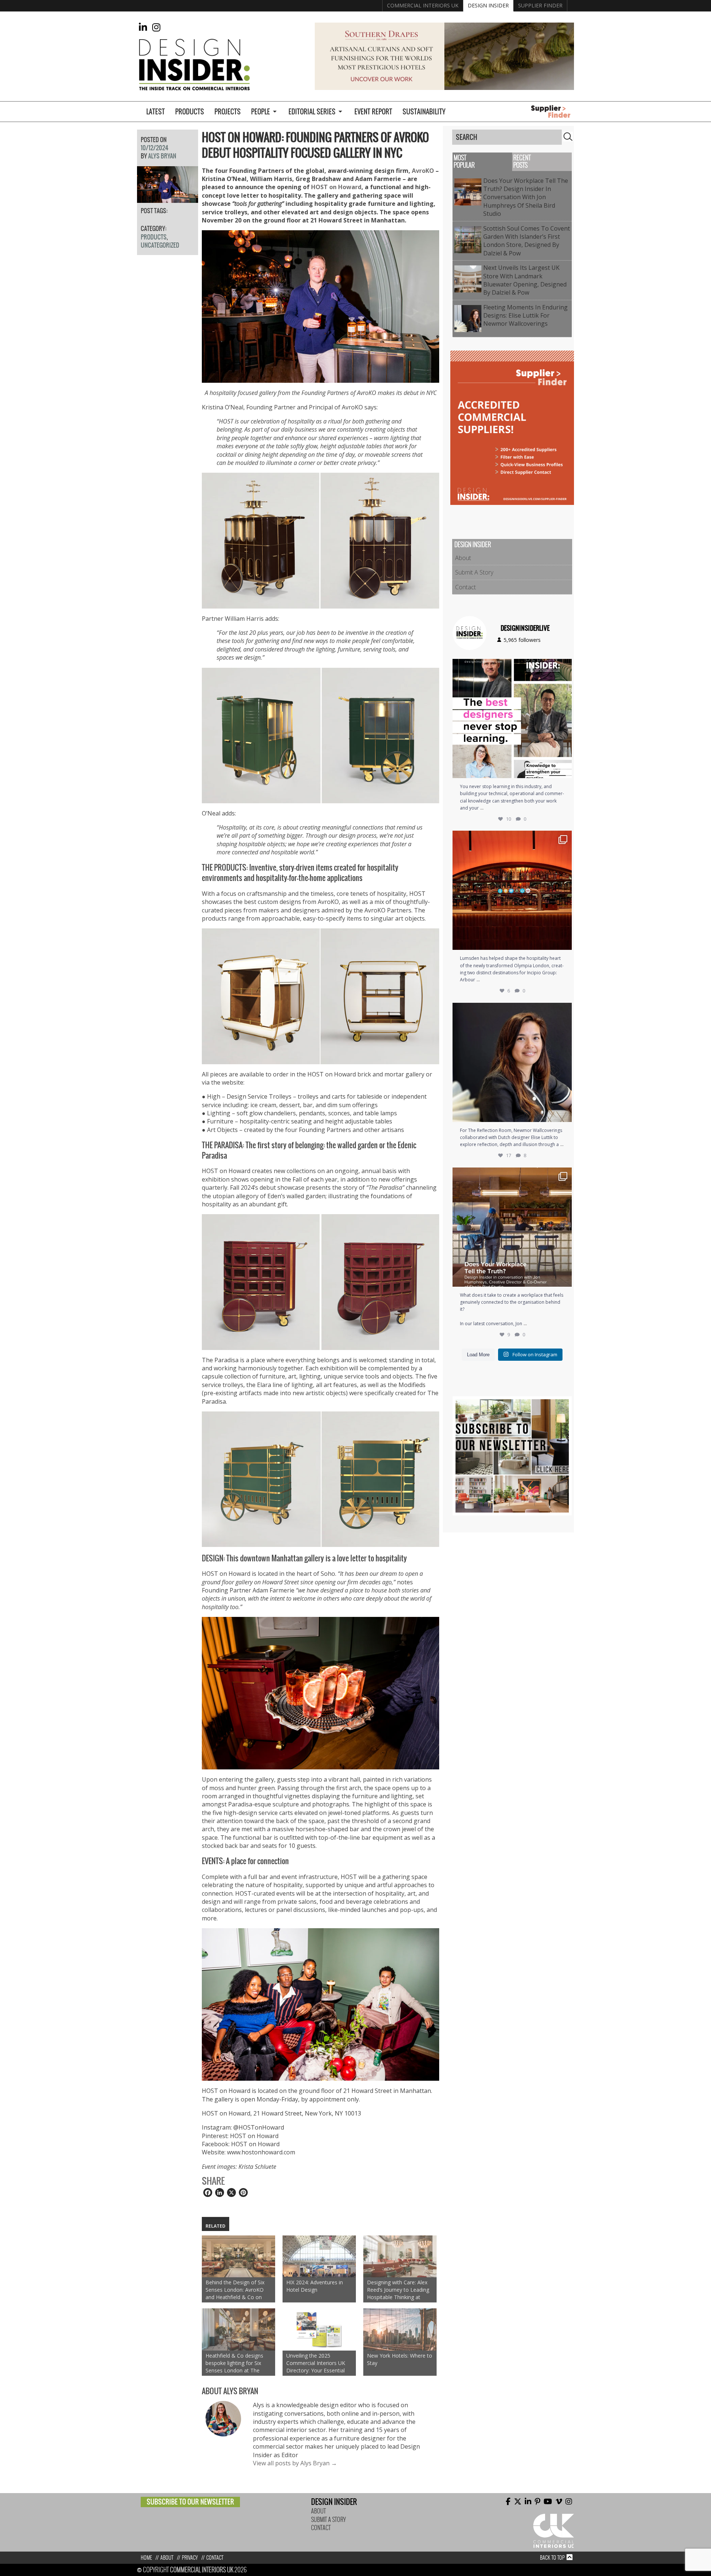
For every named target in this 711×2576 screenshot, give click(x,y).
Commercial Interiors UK (423, 5)
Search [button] (568, 137)
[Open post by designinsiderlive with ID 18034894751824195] (512, 1227)
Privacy (190, 2558)
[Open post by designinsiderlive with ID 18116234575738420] (512, 718)
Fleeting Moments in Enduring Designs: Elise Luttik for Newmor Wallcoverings (525, 316)
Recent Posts (522, 162)
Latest (156, 112)
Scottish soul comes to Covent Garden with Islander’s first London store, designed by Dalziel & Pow (527, 241)
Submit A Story (474, 572)
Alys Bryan (162, 156)
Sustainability (424, 112)
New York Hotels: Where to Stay (400, 2359)
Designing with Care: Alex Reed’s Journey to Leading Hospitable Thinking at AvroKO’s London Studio (398, 2290)
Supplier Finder (540, 5)
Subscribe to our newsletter (190, 2502)
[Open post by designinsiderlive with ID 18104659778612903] (512, 1062)
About (463, 558)
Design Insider (488, 5)
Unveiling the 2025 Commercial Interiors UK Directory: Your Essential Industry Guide (316, 2363)
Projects (228, 112)
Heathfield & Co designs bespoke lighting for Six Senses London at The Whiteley (234, 2363)
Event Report (373, 112)
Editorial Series (312, 112)
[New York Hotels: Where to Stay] (400, 2329)
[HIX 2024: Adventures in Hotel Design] (319, 2256)
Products (190, 112)
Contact (465, 587)
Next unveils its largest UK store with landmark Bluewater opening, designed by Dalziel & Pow (525, 280)
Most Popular (464, 162)
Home (146, 2558)
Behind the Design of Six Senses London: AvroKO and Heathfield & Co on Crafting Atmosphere (235, 2290)
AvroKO (423, 171)
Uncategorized (160, 245)
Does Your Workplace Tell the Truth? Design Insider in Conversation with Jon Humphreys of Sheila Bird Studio (526, 197)
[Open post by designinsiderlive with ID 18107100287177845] (512, 890)
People (261, 112)
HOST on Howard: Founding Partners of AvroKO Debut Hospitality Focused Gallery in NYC (315, 145)
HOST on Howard (336, 187)
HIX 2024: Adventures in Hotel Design (315, 2286)
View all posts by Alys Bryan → (295, 2463)
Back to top (552, 2558)
